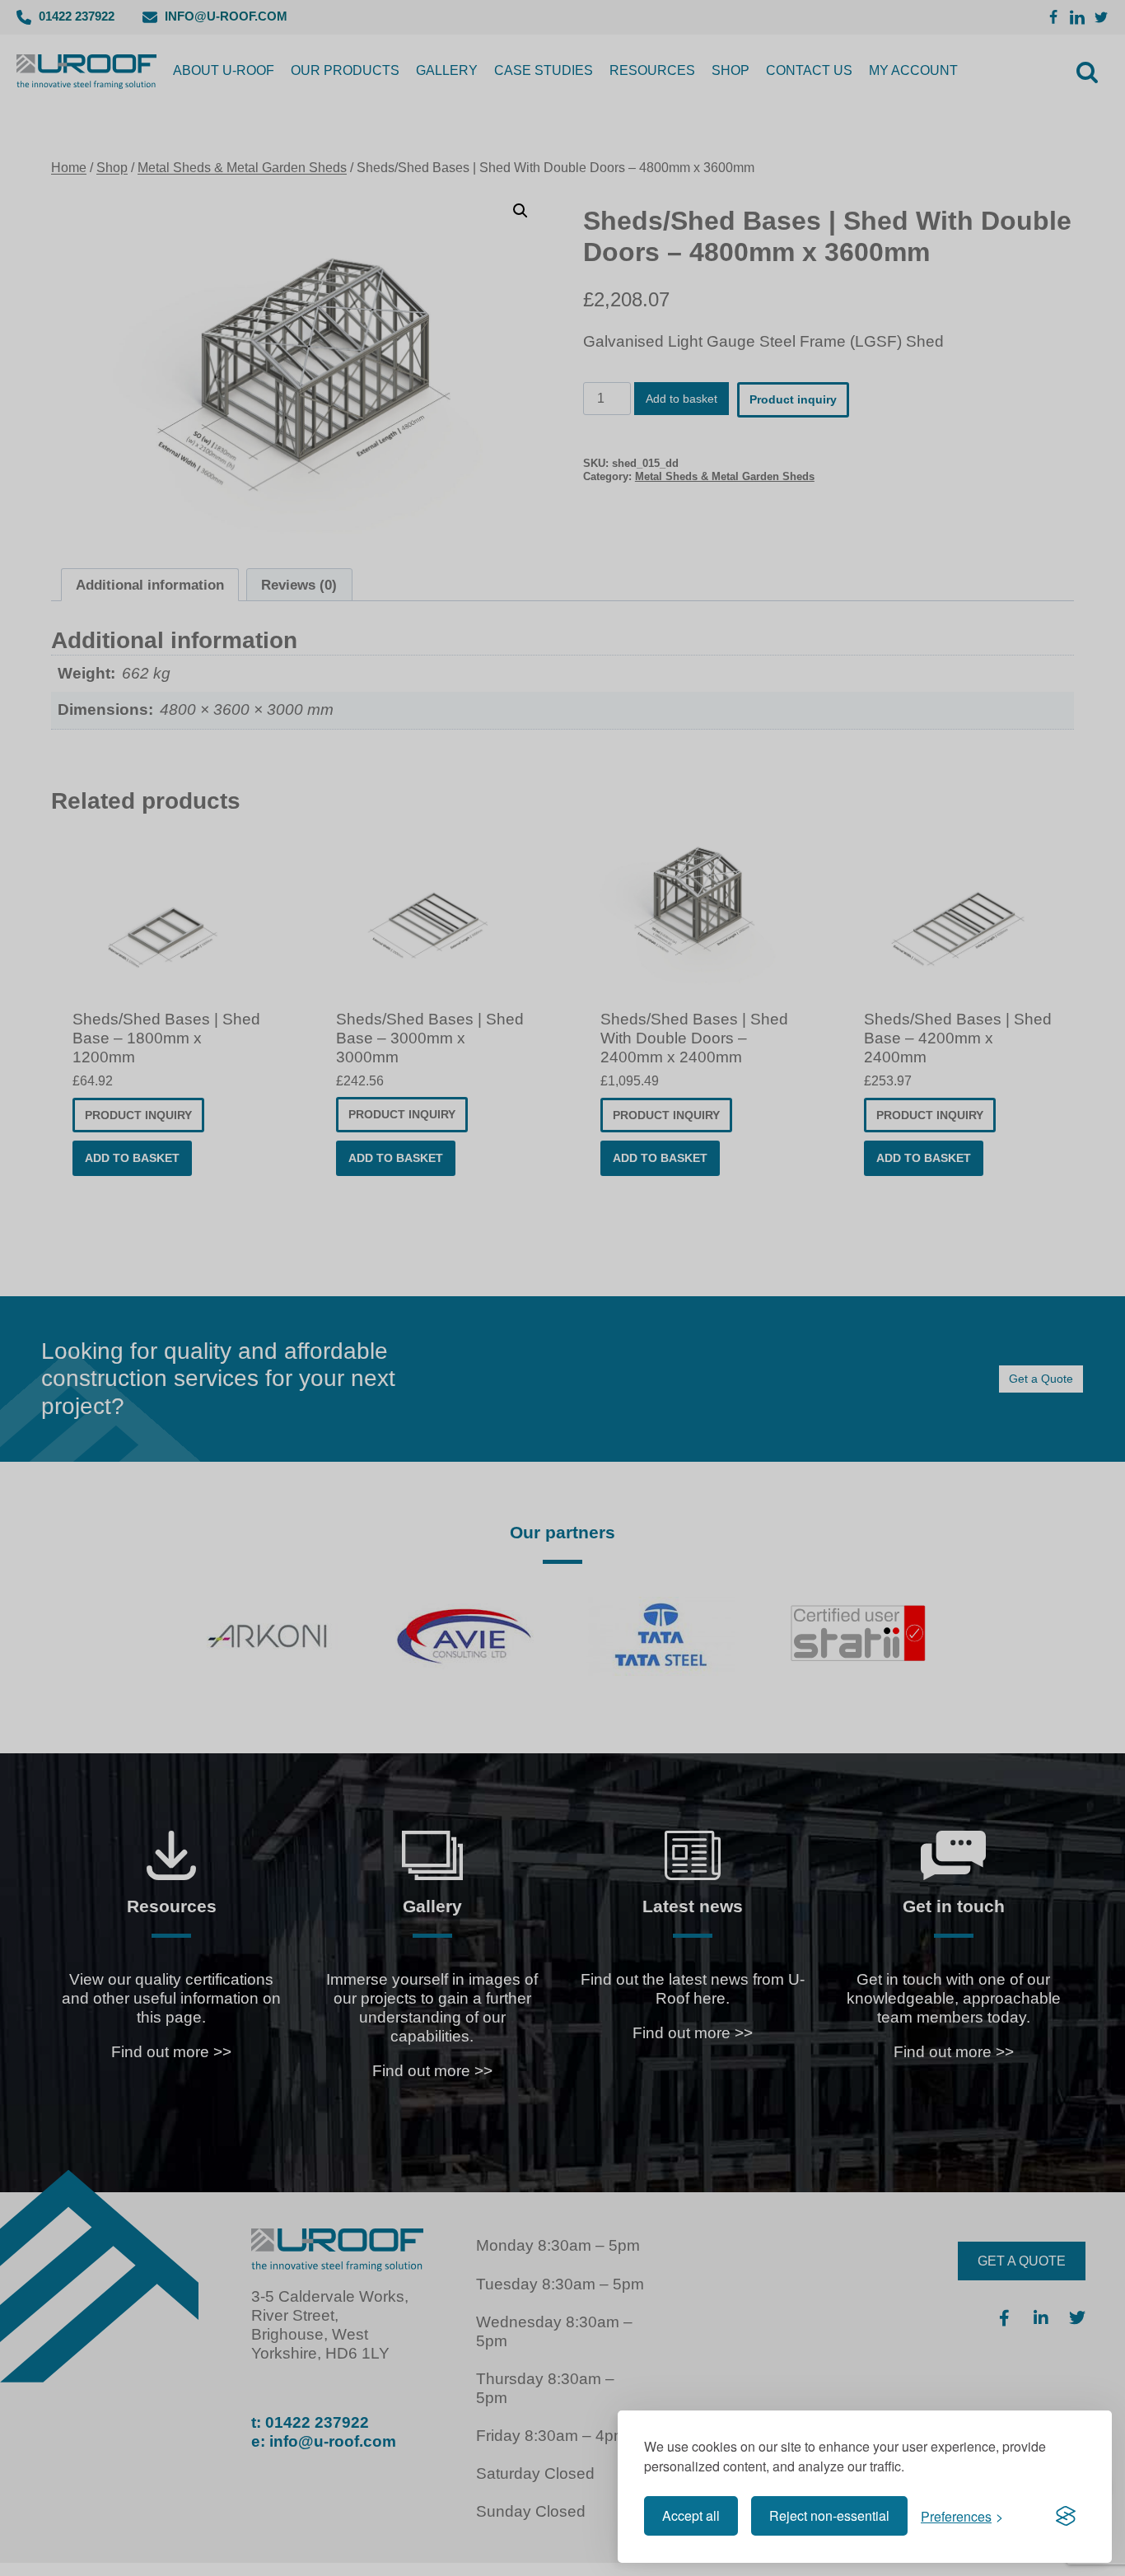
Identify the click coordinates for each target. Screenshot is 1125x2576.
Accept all (691, 2515)
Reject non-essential (829, 2515)
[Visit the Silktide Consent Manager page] (1066, 2516)
